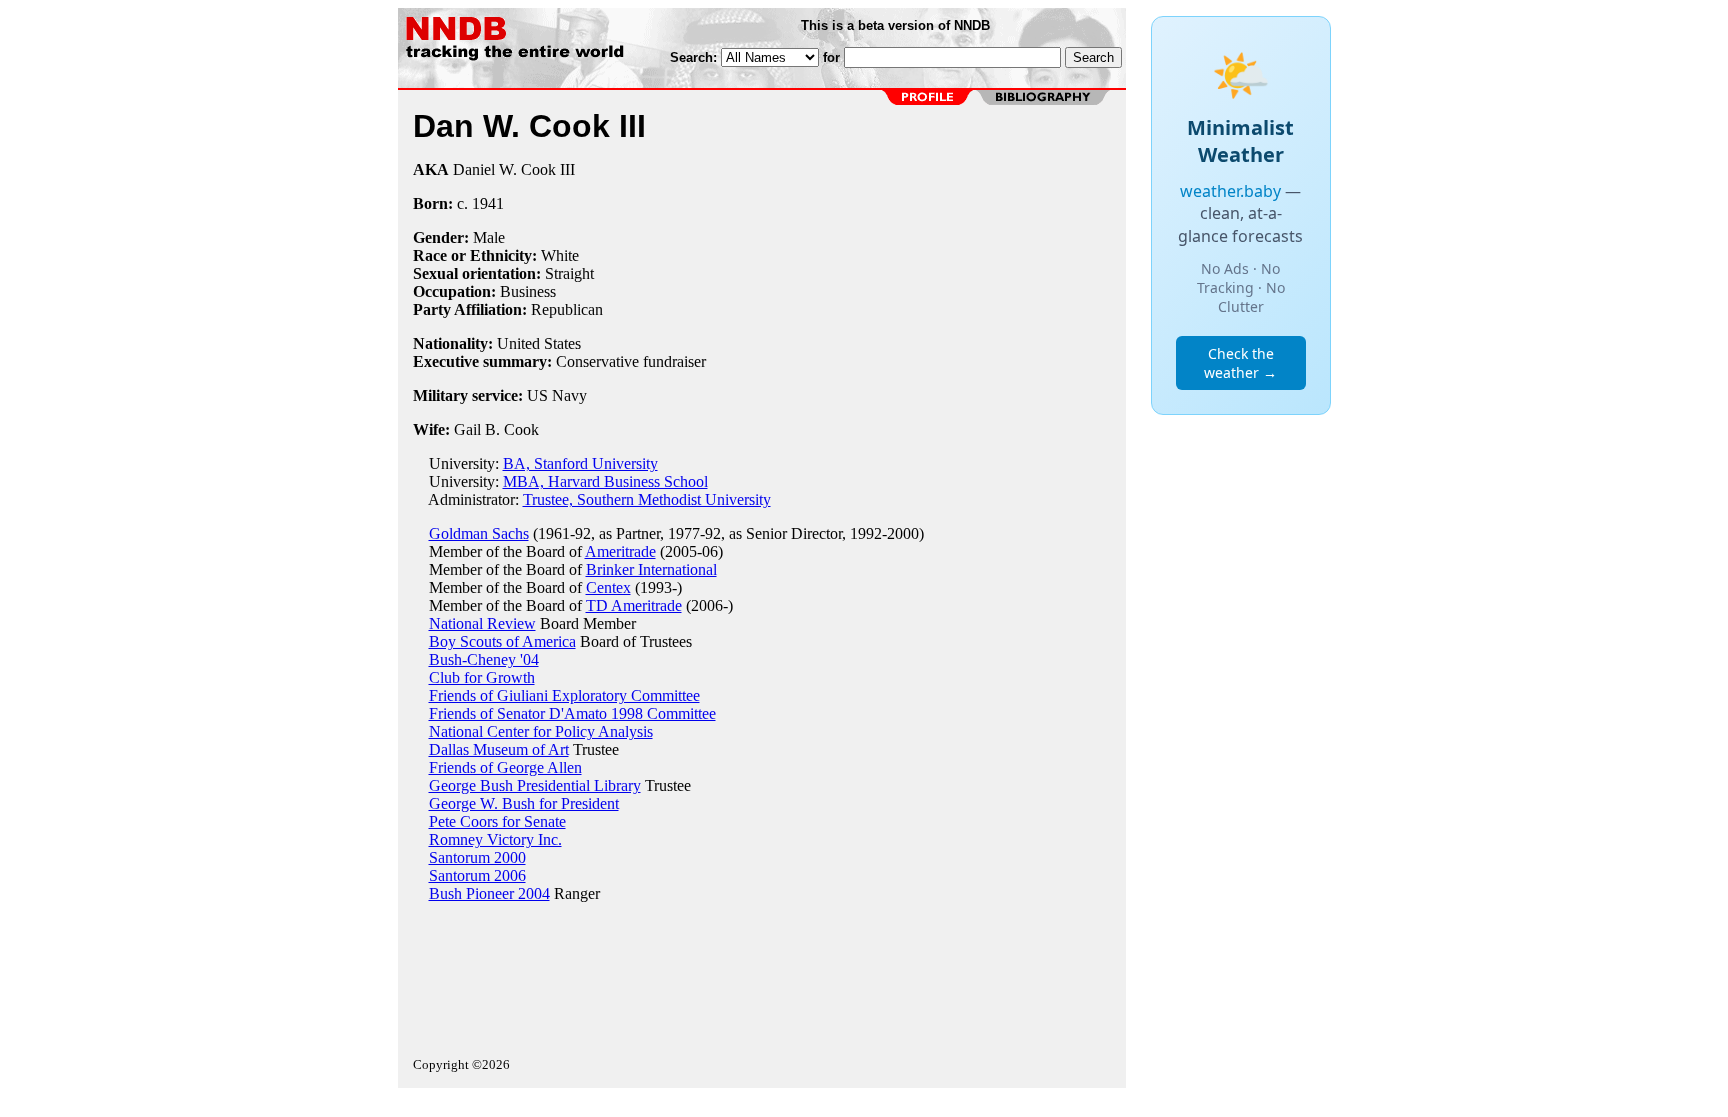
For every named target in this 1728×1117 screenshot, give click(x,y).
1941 (488, 203)
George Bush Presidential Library (535, 785)
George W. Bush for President (524, 803)
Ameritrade (620, 551)
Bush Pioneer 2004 (489, 893)
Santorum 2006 (477, 875)
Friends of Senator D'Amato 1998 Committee (572, 713)
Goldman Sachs (479, 533)
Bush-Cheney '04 (484, 659)
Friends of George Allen (505, 767)
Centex (608, 587)
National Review (482, 623)
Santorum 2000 (477, 857)
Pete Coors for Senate (497, 821)
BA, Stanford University (580, 463)
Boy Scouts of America (502, 641)
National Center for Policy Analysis (541, 731)
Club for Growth (482, 677)
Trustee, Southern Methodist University (647, 499)
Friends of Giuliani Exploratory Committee (564, 695)
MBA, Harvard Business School (605, 481)
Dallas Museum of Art (499, 749)
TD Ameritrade (634, 605)
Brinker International (651, 569)
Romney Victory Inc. (495, 839)
